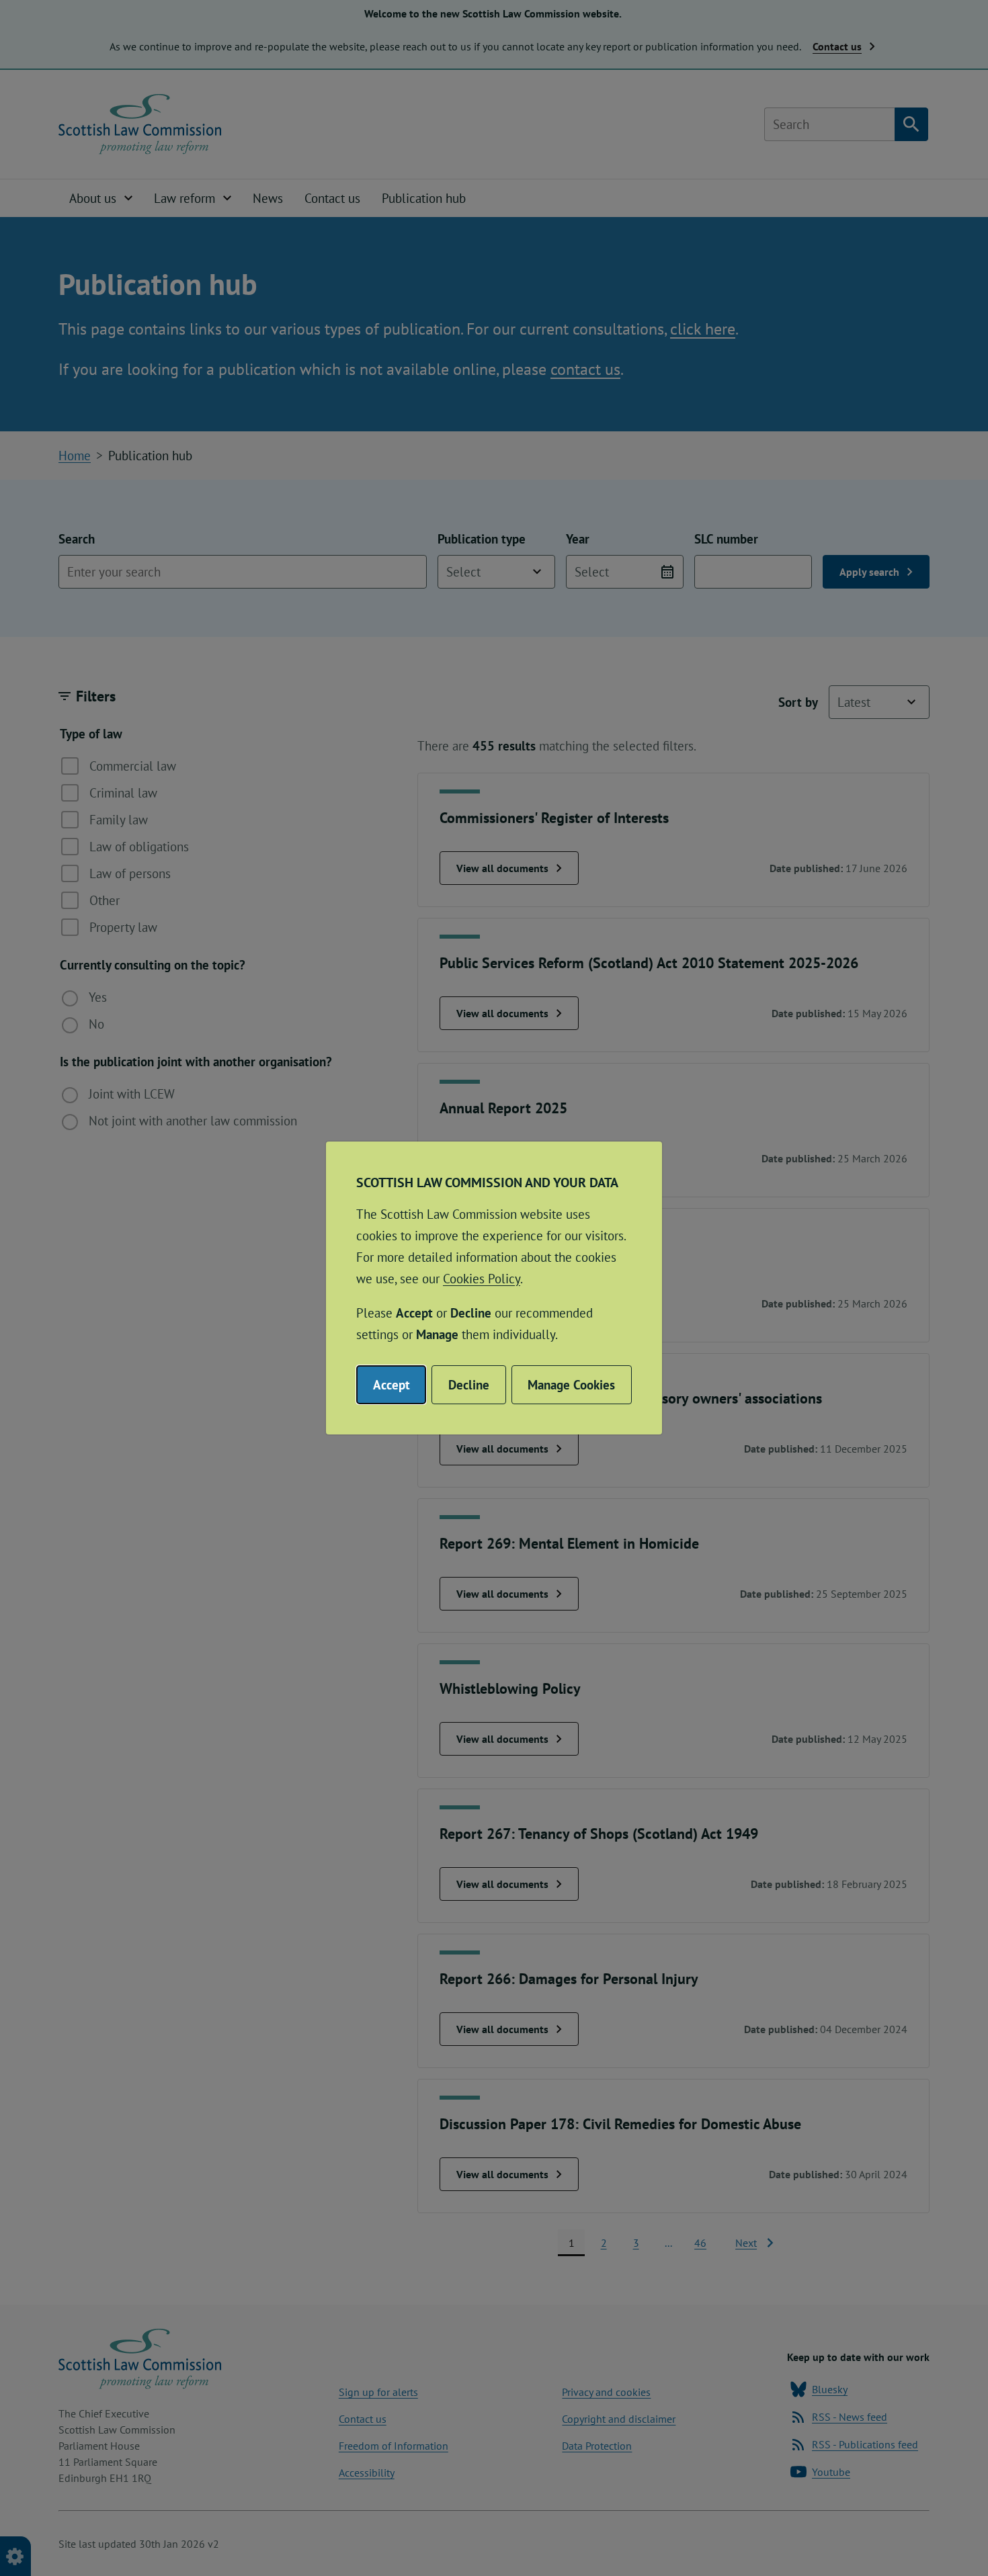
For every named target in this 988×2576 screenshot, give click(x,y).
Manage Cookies (571, 1385)
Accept (392, 1385)
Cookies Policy (482, 1279)
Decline (469, 1385)
